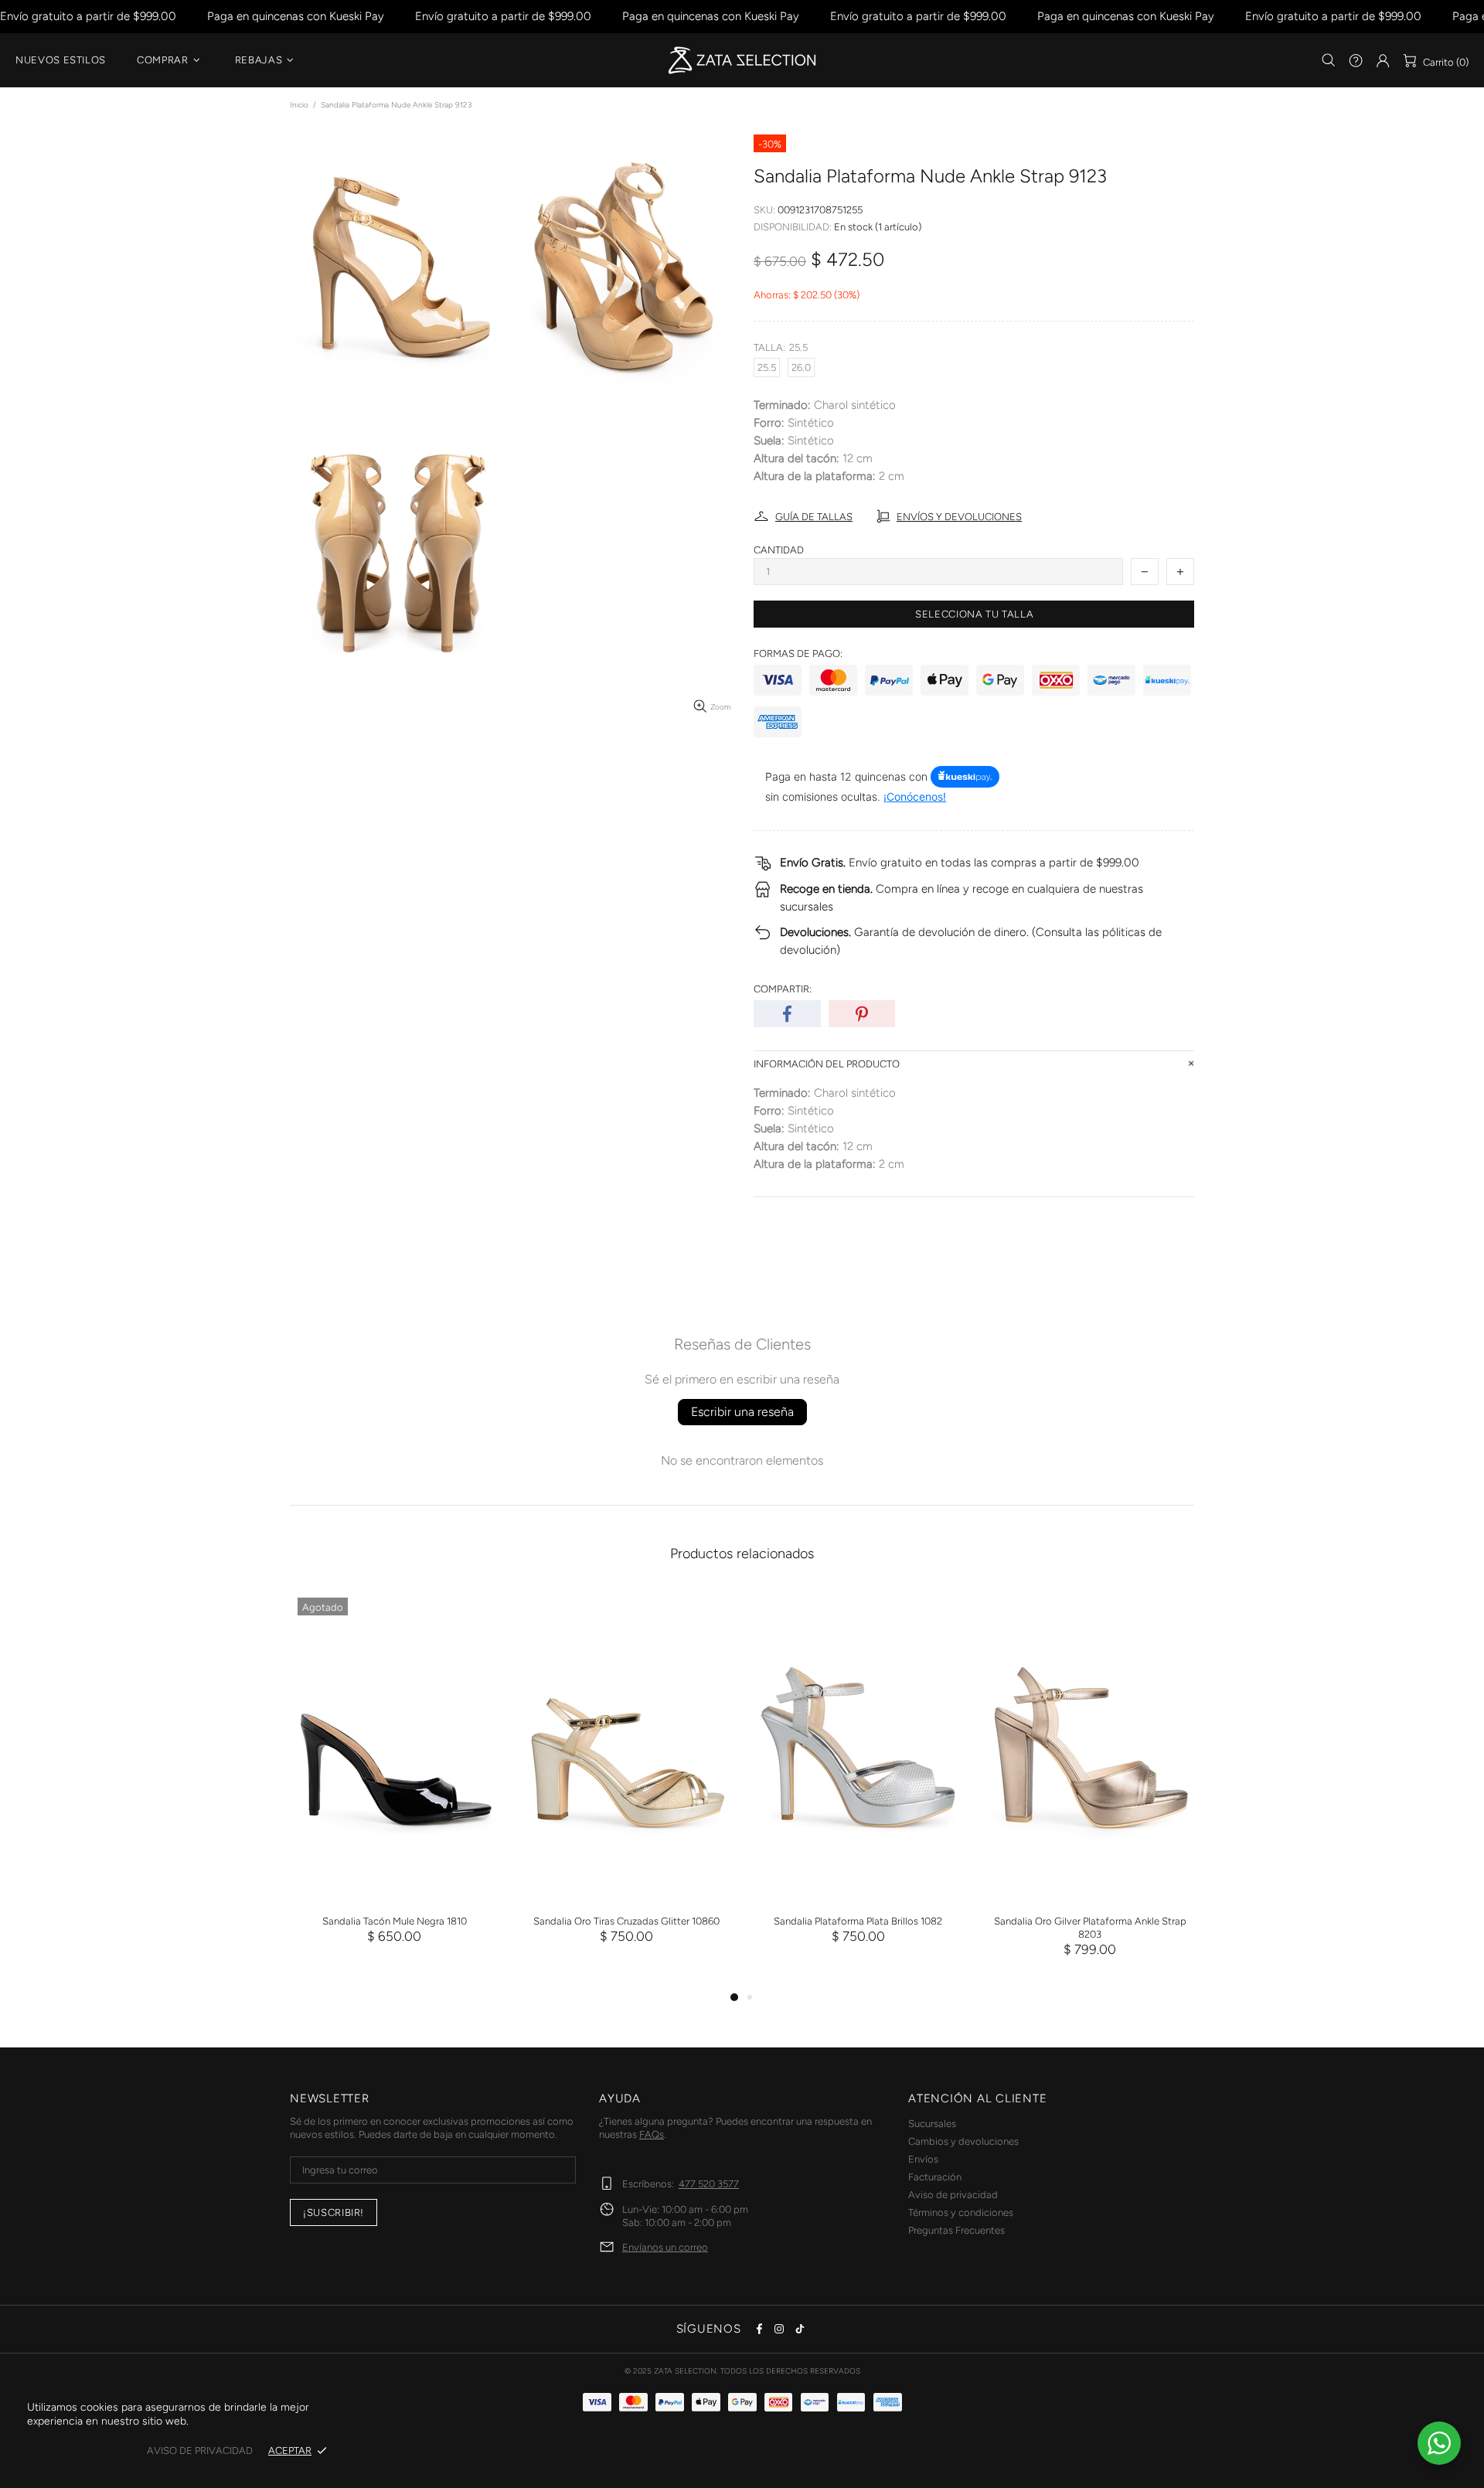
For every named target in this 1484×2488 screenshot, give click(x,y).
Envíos (923, 2159)
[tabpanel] (394, 1782)
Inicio (299, 105)
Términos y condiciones (961, 2212)
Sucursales (932, 2124)
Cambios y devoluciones (963, 2141)
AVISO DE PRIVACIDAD (200, 2451)
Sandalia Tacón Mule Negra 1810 (395, 1921)
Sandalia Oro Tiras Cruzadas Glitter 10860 (626, 1921)
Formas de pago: (798, 653)
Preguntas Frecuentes (956, 2230)
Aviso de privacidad (953, 2195)
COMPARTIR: (783, 989)
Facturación (935, 2177)
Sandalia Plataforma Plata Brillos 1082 (858, 1921)
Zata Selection (742, 60)
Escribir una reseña (742, 1412)
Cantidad (779, 550)
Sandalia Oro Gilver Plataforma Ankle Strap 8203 (1090, 1928)
